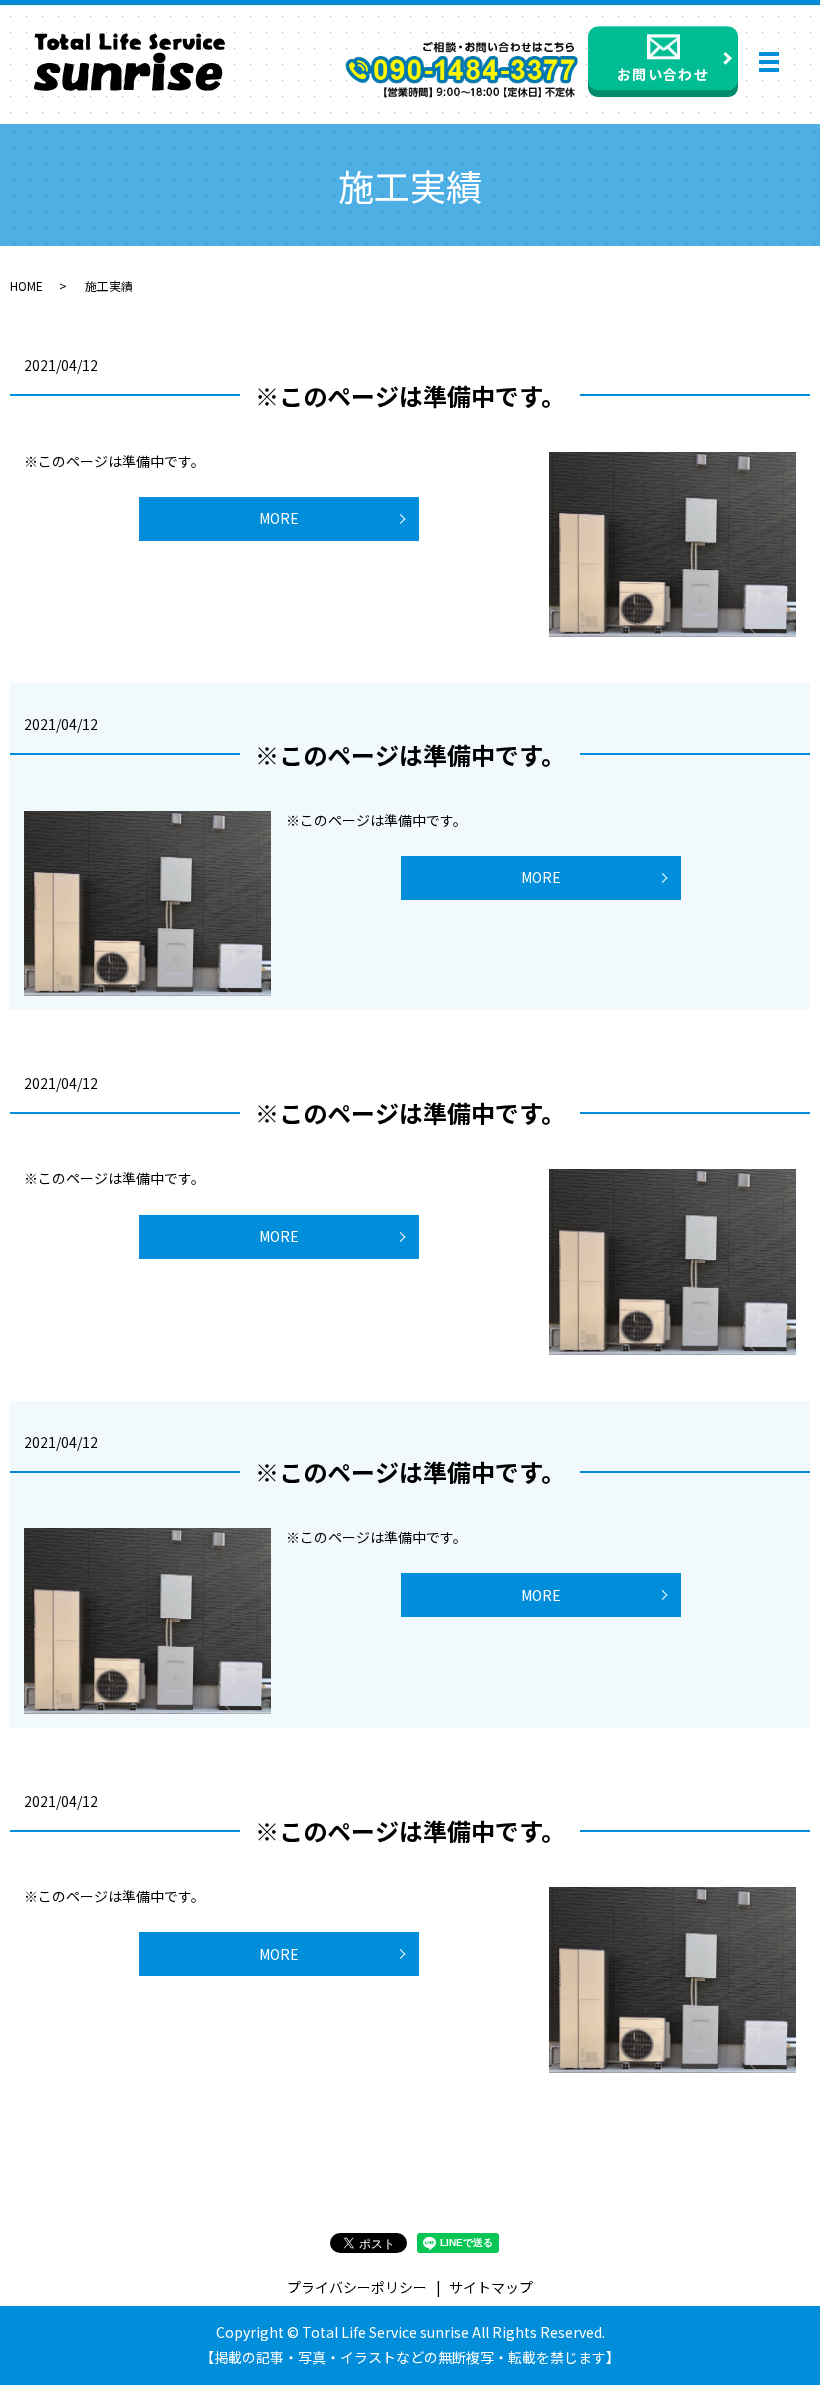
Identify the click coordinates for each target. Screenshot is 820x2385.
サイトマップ (491, 2287)
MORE (279, 518)
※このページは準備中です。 (410, 395)
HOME (26, 285)
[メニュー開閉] (769, 62)
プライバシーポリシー (357, 2287)
